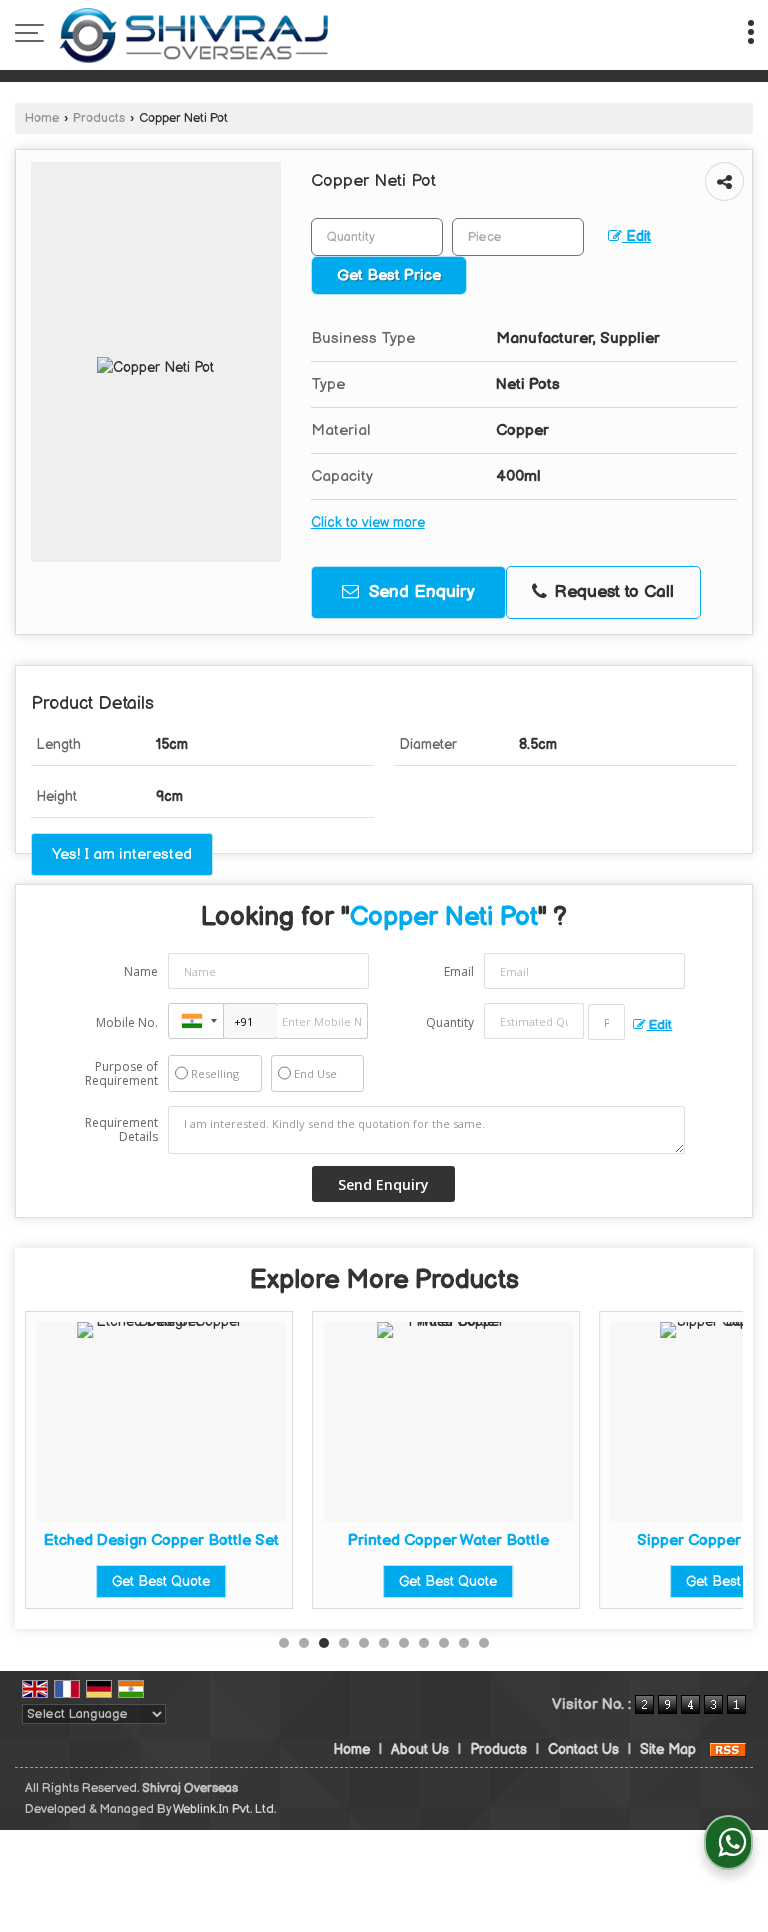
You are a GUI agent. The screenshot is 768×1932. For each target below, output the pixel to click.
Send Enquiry (419, 592)
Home (42, 118)
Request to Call (611, 592)
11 (484, 1643)
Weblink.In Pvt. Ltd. (224, 1809)
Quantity (450, 1022)
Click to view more (368, 523)
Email (459, 971)
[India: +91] (196, 1021)
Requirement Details (121, 1130)
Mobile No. (127, 1022)
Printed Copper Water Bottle (448, 1540)
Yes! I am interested (122, 854)
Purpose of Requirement (121, 1074)
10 (464, 1643)
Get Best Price (389, 275)
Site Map (668, 1749)
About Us (420, 1749)
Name (141, 971)
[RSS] (728, 1749)
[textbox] (518, 237)
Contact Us (583, 1749)
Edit (636, 237)
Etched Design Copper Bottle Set (161, 1540)
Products (99, 118)
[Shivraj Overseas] (194, 35)
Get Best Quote (161, 1581)
